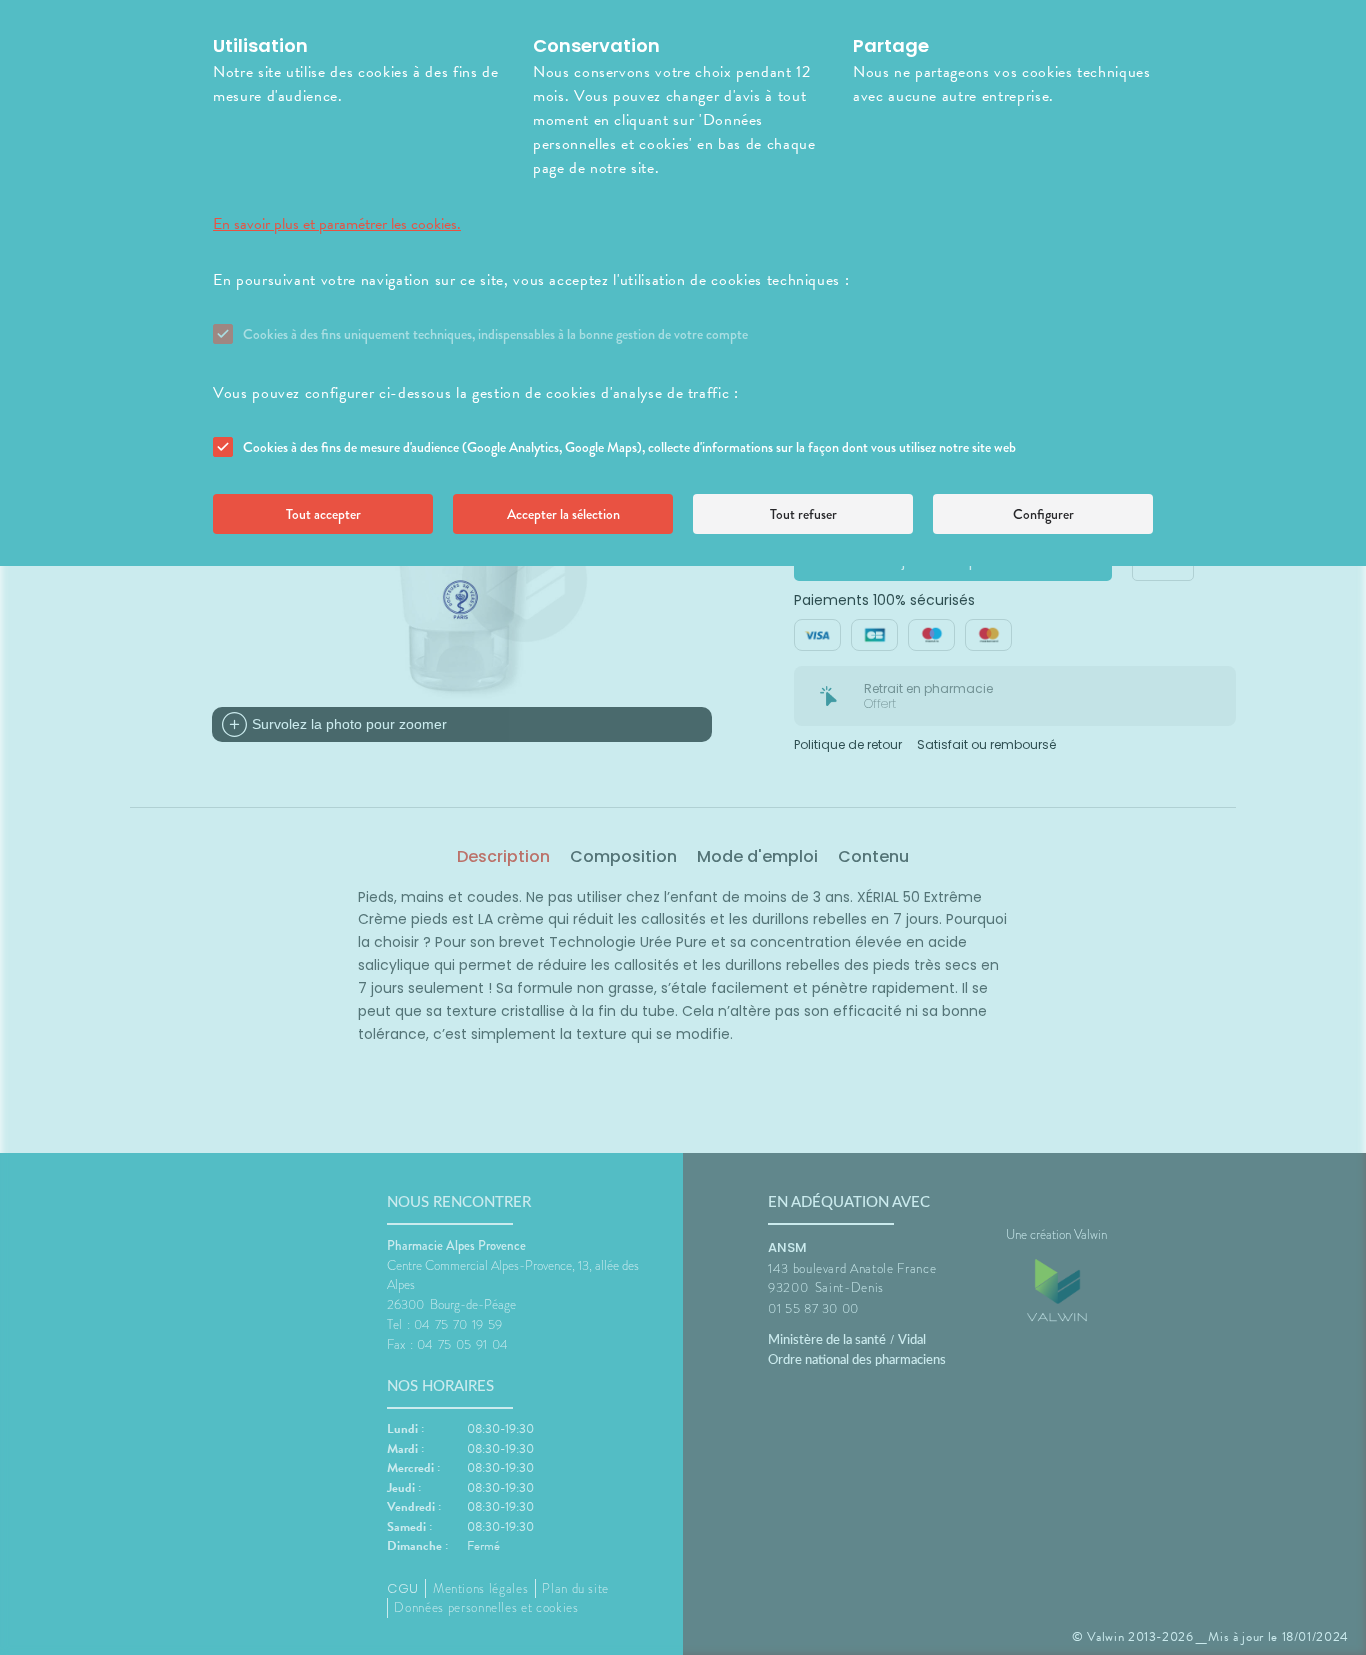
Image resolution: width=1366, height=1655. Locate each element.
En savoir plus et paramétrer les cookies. (337, 224)
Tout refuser (803, 514)
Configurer (1043, 514)
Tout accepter (323, 514)
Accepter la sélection (563, 514)
